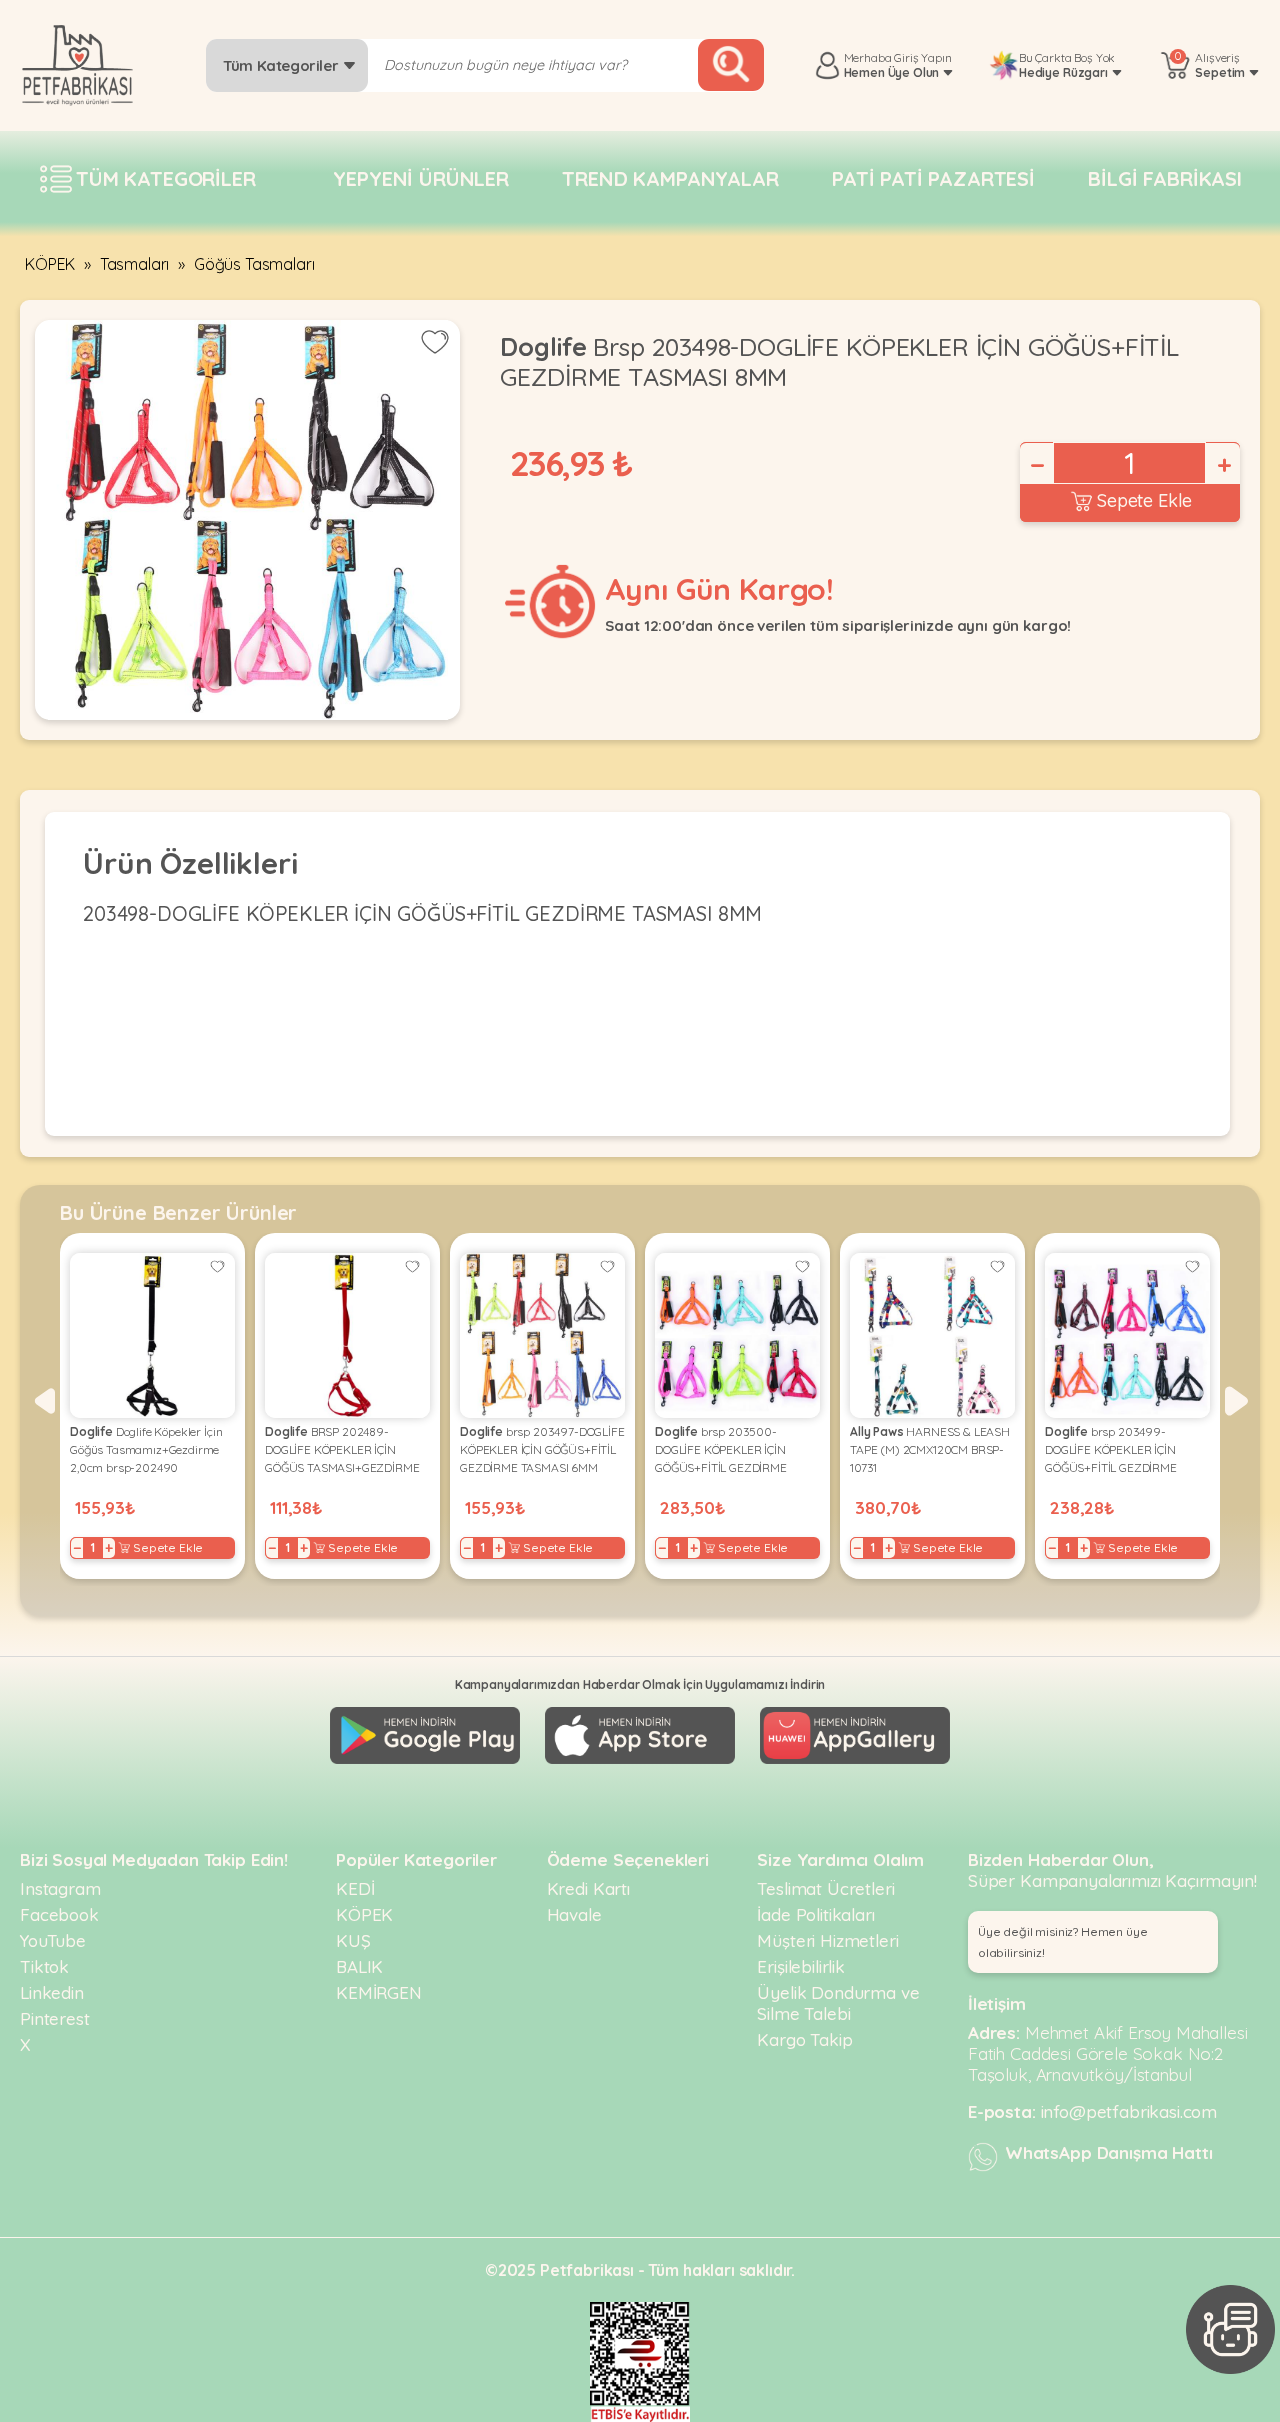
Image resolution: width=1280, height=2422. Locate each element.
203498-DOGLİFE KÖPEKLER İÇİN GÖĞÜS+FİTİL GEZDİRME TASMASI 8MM (422, 914)
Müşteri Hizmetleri (827, 1940)
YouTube (53, 1940)
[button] (43, 1401)
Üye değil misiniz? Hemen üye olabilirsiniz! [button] (1063, 1942)
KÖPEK (50, 264)
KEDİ (355, 1888)
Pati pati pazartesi (933, 178)
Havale (574, 1914)
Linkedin (52, 1992)
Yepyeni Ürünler (421, 178)
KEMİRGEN (379, 1992)
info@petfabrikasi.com (1129, 2111)
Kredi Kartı (588, 1888)
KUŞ (353, 1940)
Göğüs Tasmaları (254, 264)
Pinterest (55, 2018)
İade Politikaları (815, 1914)
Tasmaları (135, 264)
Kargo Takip (804, 2039)
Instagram (60, 1888)
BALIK (359, 1966)
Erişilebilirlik (801, 1966)
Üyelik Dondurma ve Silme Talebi (838, 2003)
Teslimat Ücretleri (825, 1888)
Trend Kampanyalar (670, 178)
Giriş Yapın (922, 57)
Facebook (59, 1914)
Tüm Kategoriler (282, 65)
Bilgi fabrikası (1165, 178)
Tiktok (44, 1966)
